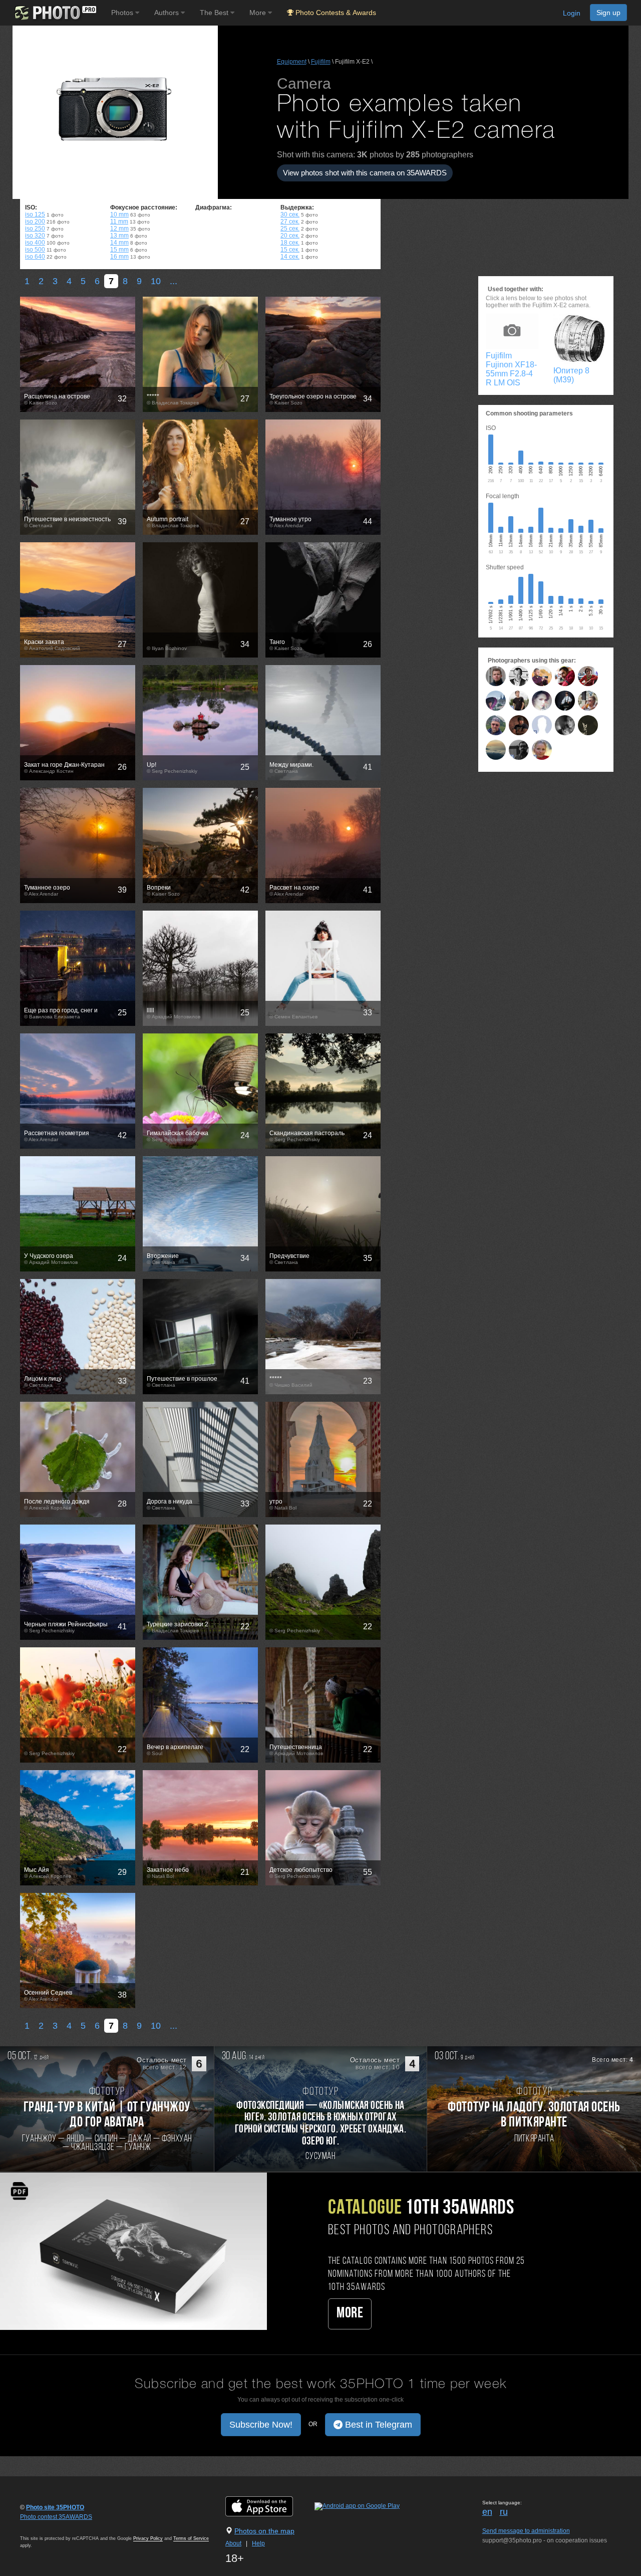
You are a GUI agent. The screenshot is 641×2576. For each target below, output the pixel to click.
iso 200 (35, 222)
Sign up (608, 13)
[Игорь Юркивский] (565, 725)
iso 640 (35, 257)
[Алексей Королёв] (496, 676)
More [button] (259, 13)
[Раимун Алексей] (496, 750)
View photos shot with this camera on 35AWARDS (365, 173)
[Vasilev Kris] (519, 725)
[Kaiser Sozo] (519, 676)
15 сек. (290, 250)
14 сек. (290, 257)
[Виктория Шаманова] (542, 701)
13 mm (119, 236)
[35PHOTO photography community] (54, 13)
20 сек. (290, 236)
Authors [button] (168, 13)
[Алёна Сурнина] (565, 701)
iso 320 (35, 236)
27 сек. (290, 222)
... (174, 281)
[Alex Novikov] (542, 725)
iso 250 (35, 229)
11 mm (119, 222)
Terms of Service (191, 2538)
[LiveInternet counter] (42, 2526)
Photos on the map (264, 2531)
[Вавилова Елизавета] (496, 701)
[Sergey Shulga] (519, 750)
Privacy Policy (148, 2538)
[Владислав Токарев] (519, 701)
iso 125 (35, 214)
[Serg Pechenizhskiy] (565, 676)
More (350, 2314)
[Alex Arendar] (542, 676)
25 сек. (290, 229)
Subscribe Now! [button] (261, 2425)
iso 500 (35, 250)
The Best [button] (215, 13)
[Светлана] (588, 676)
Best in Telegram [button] (377, 2425)
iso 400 (35, 243)
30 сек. (290, 214)
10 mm (119, 214)
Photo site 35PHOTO (55, 2507)
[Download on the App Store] (269, 2506)
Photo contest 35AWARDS (56, 2517)
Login (572, 13)
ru (504, 2512)
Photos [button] (123, 13)
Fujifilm (321, 62)
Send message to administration (526, 2531)
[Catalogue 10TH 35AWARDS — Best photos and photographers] (133, 2251)
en (487, 2512)
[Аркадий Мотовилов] (496, 725)
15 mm (119, 250)
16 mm (119, 257)
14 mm (119, 243)
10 (156, 281)
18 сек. (290, 243)
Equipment (292, 62)
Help (258, 2543)
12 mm (119, 229)
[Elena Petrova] (542, 750)
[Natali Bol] (588, 701)
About (233, 2543)
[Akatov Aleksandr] (588, 725)
